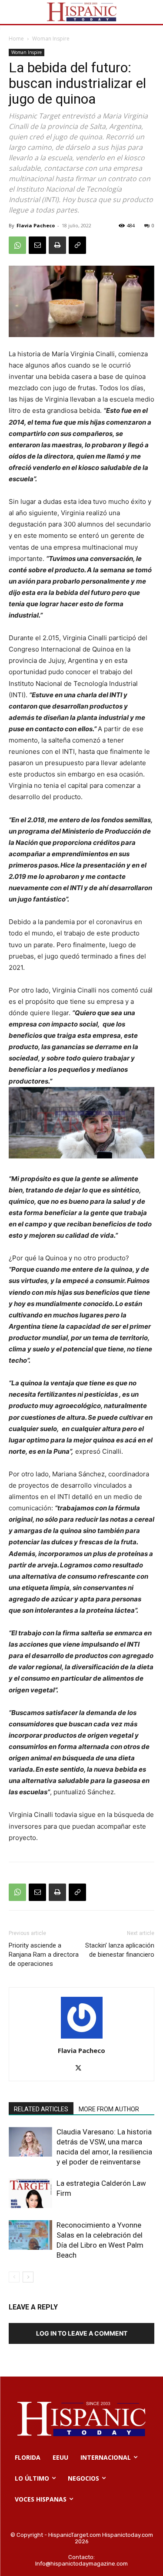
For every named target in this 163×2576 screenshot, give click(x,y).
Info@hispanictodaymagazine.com (81, 2564)
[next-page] (28, 2277)
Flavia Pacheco (36, 225)
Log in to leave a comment (82, 2333)
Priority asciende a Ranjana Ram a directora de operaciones (44, 1955)
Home (16, 39)
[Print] (57, 245)
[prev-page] (14, 2277)
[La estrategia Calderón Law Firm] (30, 2193)
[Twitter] (81, 2069)
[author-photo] (82, 2038)
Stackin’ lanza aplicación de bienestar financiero (120, 1950)
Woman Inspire (51, 39)
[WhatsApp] (17, 245)
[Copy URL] (77, 245)
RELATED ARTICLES (41, 2109)
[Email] (37, 245)
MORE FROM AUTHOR (109, 2109)
